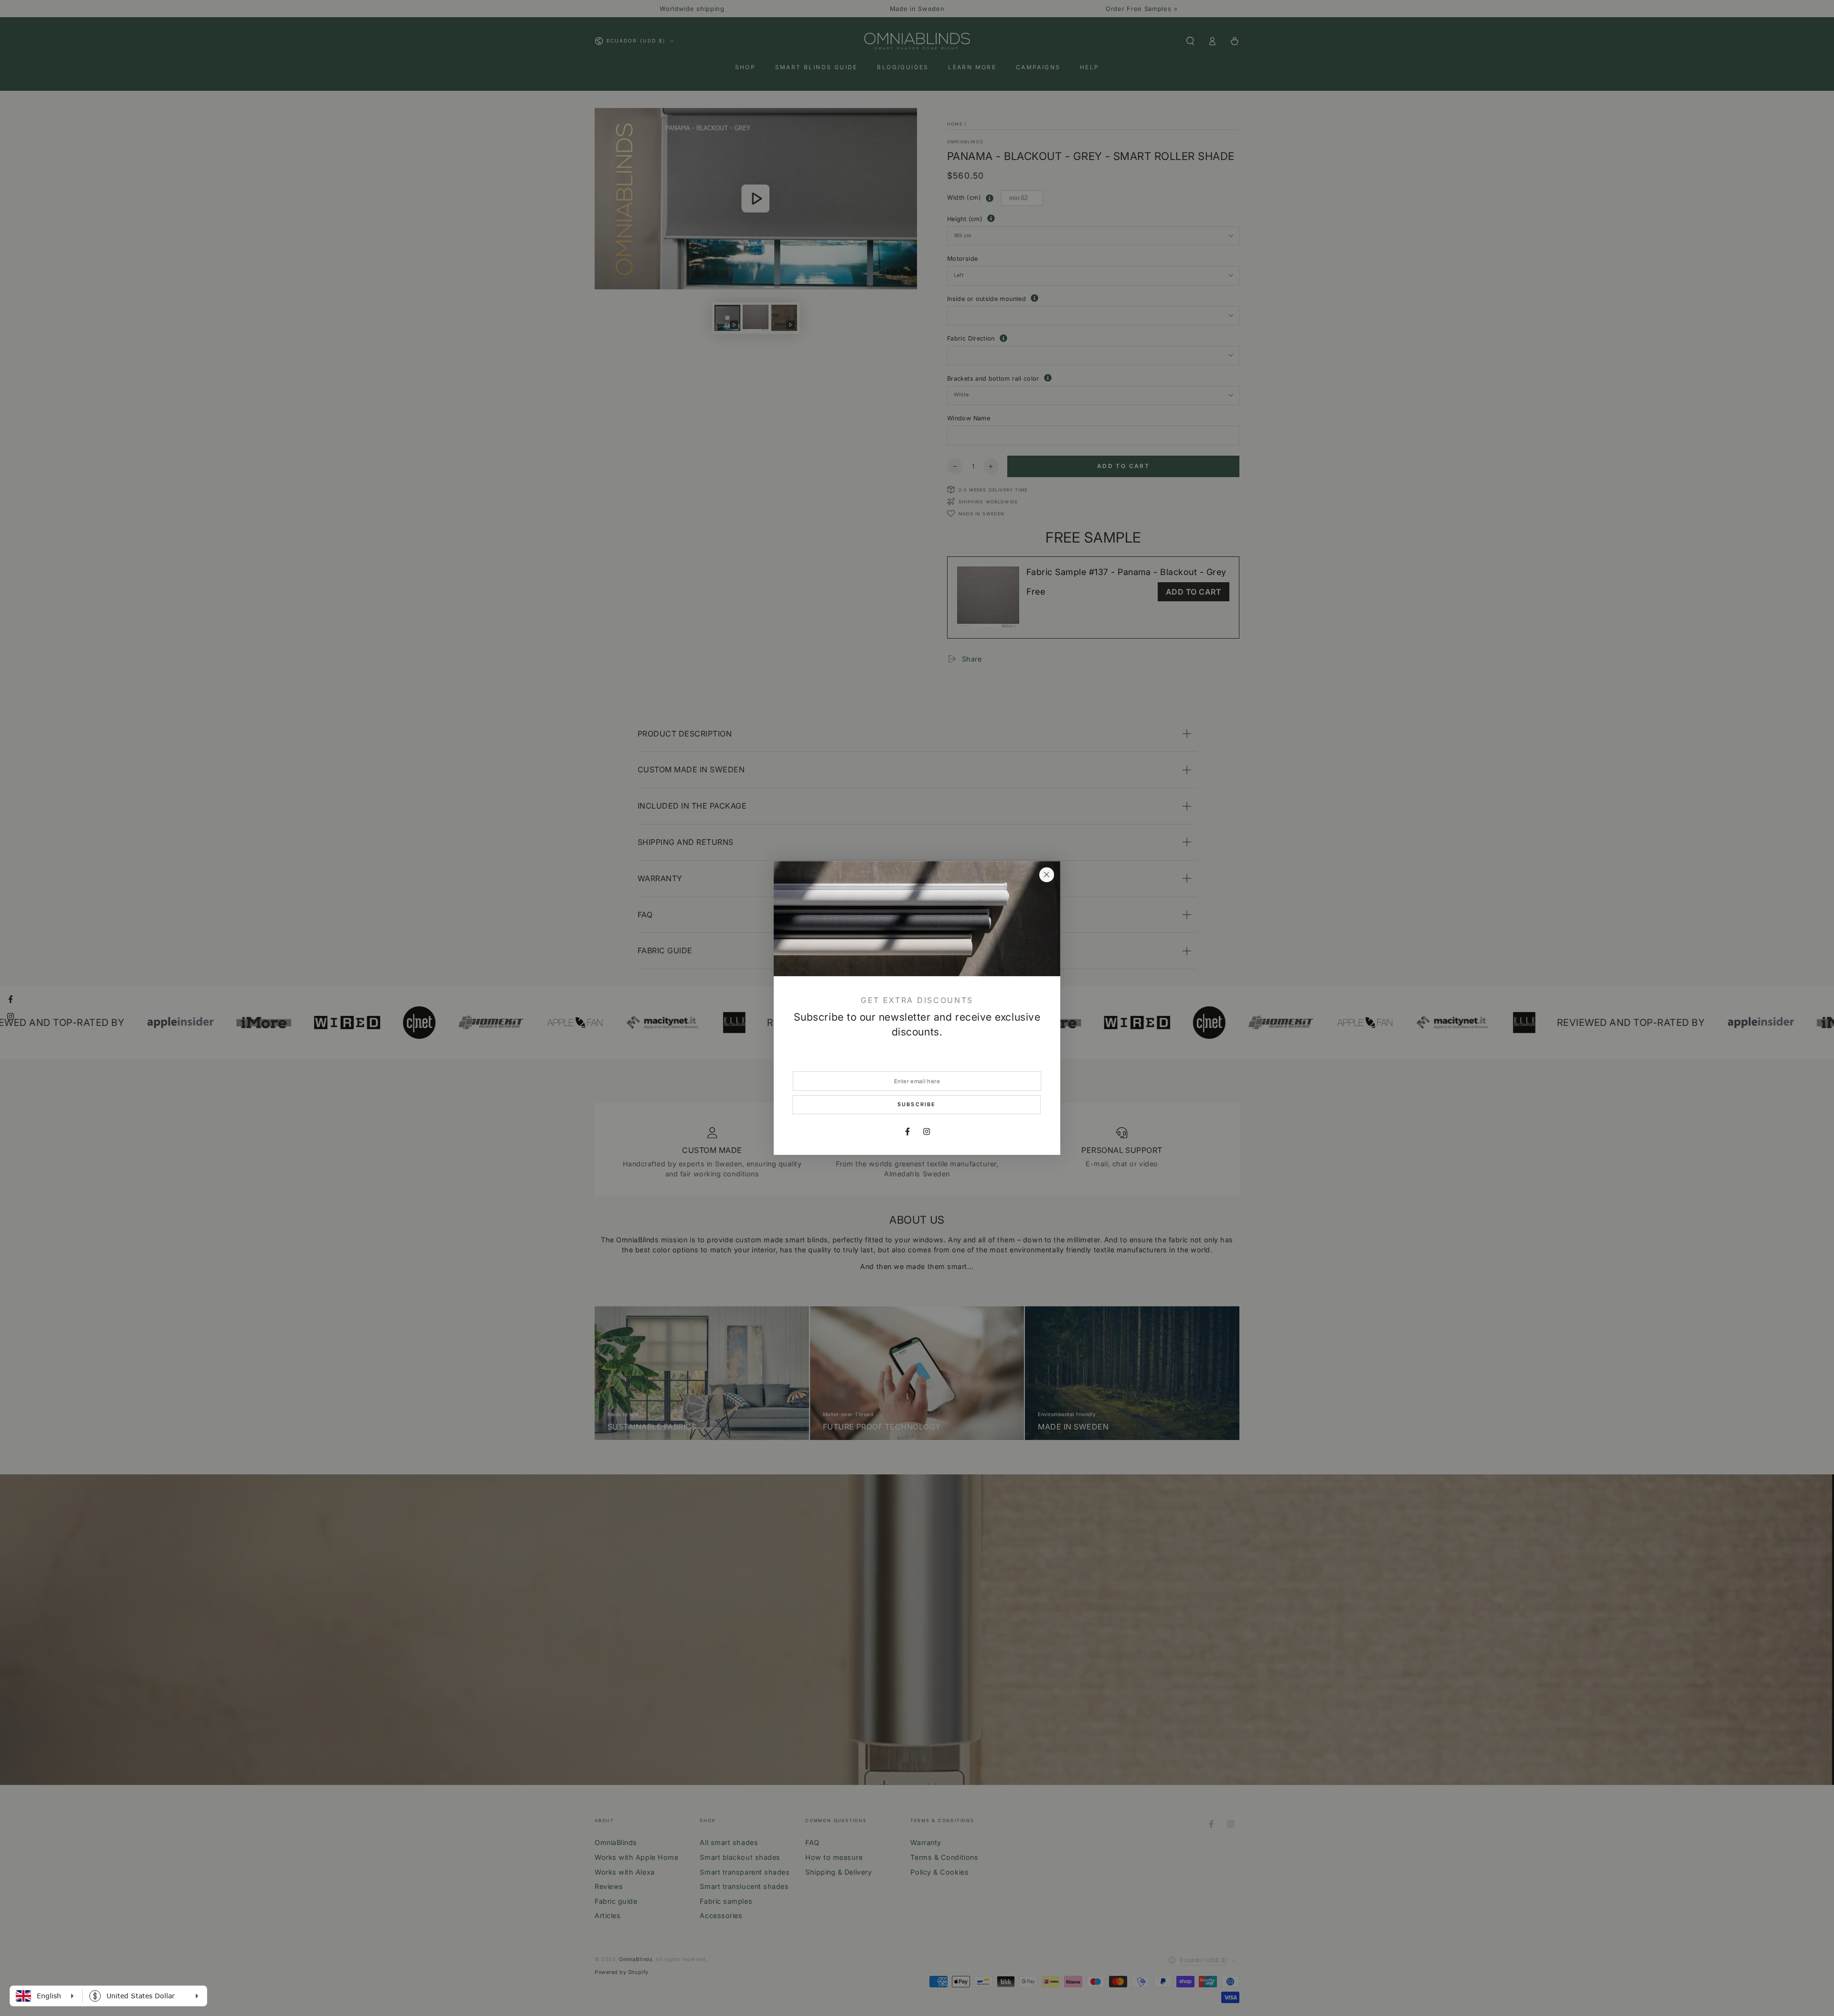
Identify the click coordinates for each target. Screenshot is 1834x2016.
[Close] (1046, 875)
